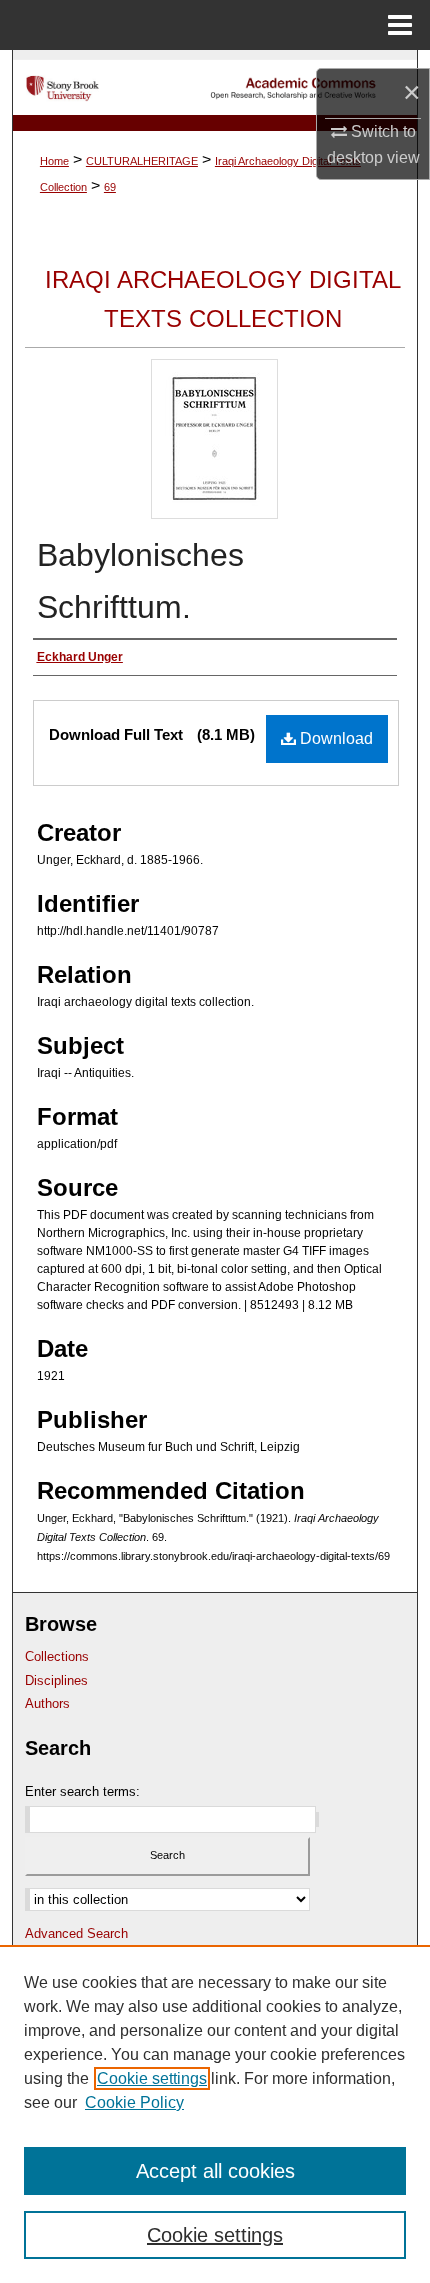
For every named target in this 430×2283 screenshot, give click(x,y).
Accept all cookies (215, 2171)
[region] (215, 2114)
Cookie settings (152, 2078)
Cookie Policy (134, 2102)
